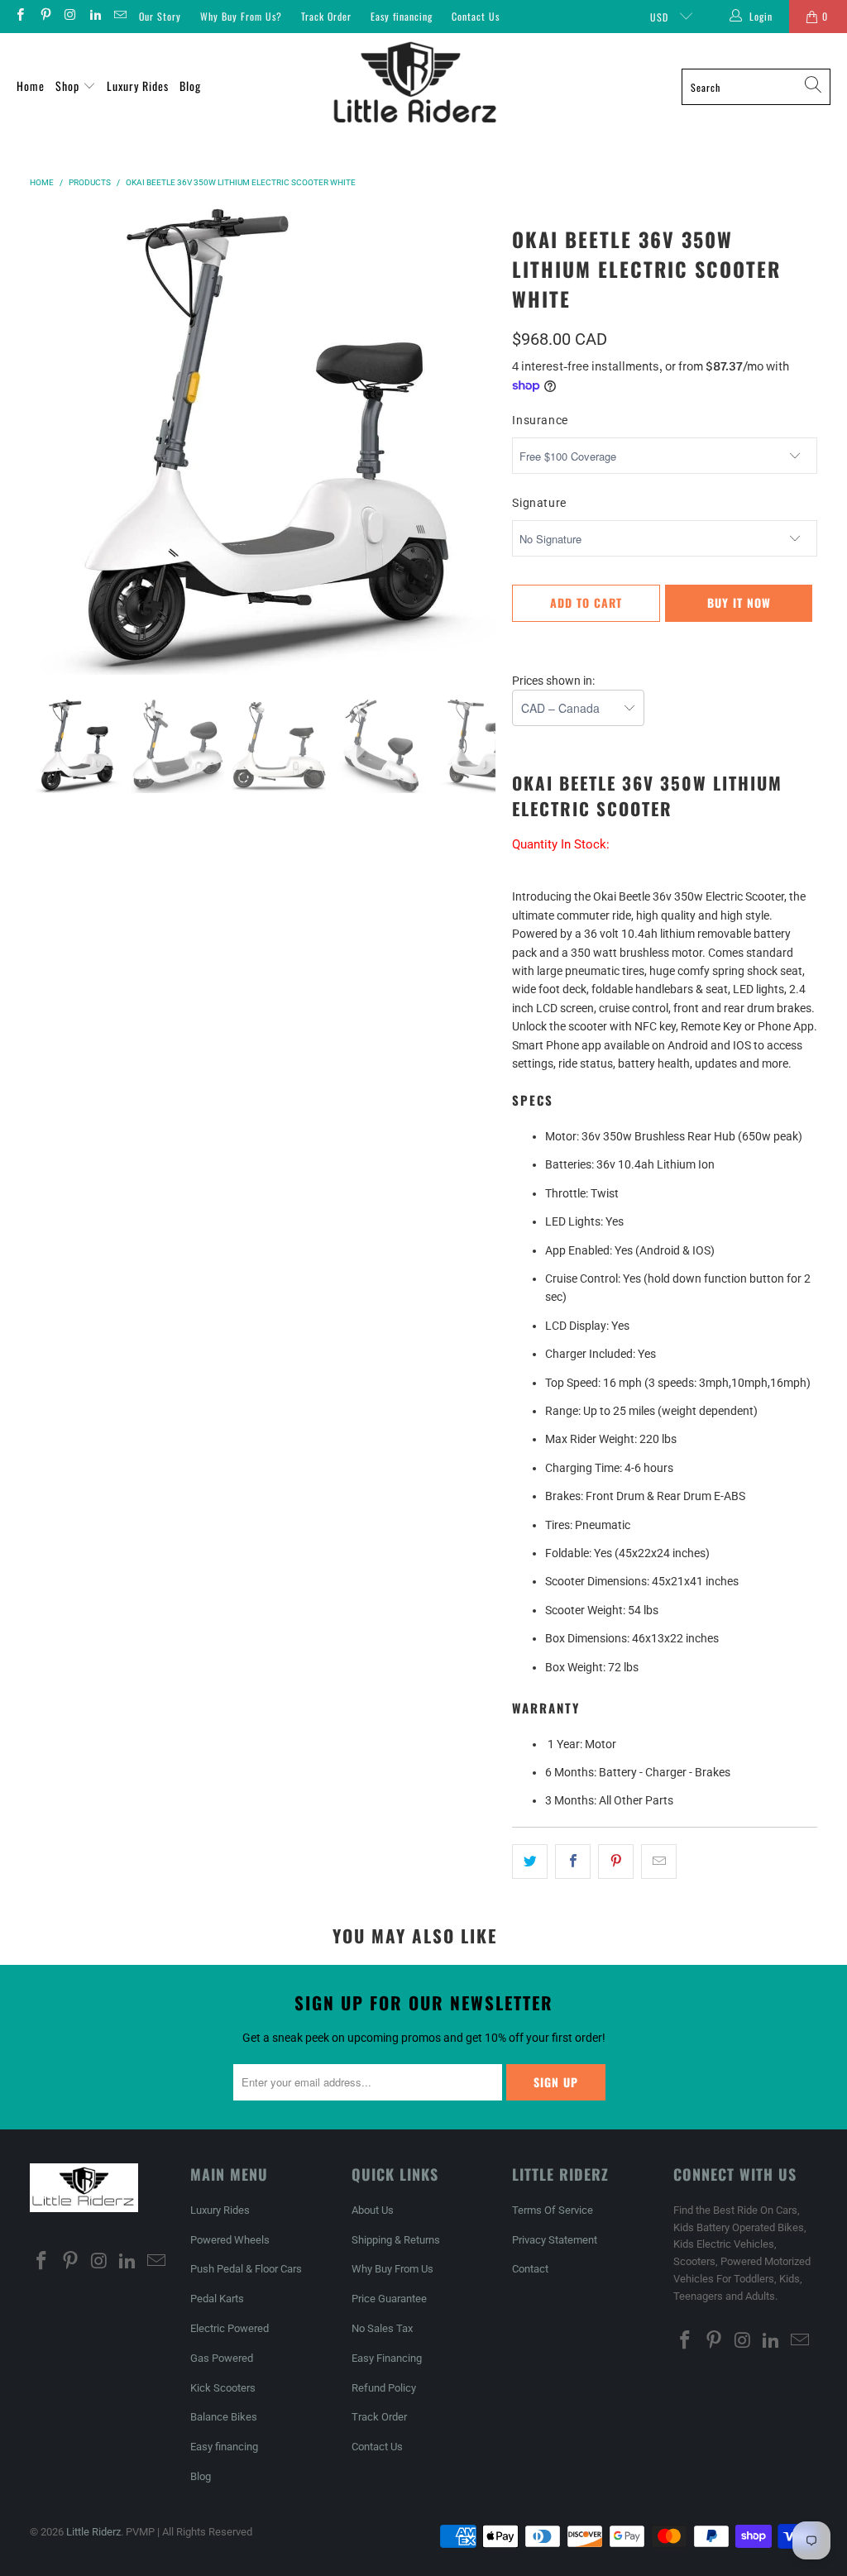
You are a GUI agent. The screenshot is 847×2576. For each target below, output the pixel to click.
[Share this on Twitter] (530, 1862)
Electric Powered (230, 2328)
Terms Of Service (553, 2210)
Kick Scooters (223, 2388)
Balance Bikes (224, 2417)
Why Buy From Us (392, 2269)
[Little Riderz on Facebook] (19, 17)
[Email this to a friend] (659, 1862)
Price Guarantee (389, 2299)
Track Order (326, 16)
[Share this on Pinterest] (616, 1862)
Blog (190, 86)
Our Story (160, 16)
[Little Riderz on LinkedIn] (95, 17)
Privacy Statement (555, 2240)
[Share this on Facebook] (573, 1862)
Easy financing (402, 16)
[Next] (483, 442)
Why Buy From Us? (241, 16)
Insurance (540, 420)
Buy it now (739, 602)
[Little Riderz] (414, 87)
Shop (69, 86)
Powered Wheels (230, 2240)
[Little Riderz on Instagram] (70, 17)
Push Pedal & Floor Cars (246, 2269)
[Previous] (42, 442)
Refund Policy (384, 2388)
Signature (539, 503)
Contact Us (476, 16)
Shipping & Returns (396, 2240)
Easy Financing (387, 2358)
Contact (530, 2269)
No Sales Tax (382, 2328)
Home (31, 86)
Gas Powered (222, 2358)
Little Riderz (93, 2532)
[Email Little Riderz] (120, 17)
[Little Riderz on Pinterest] (44, 17)
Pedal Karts (217, 2299)
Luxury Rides (138, 86)
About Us (373, 2210)
